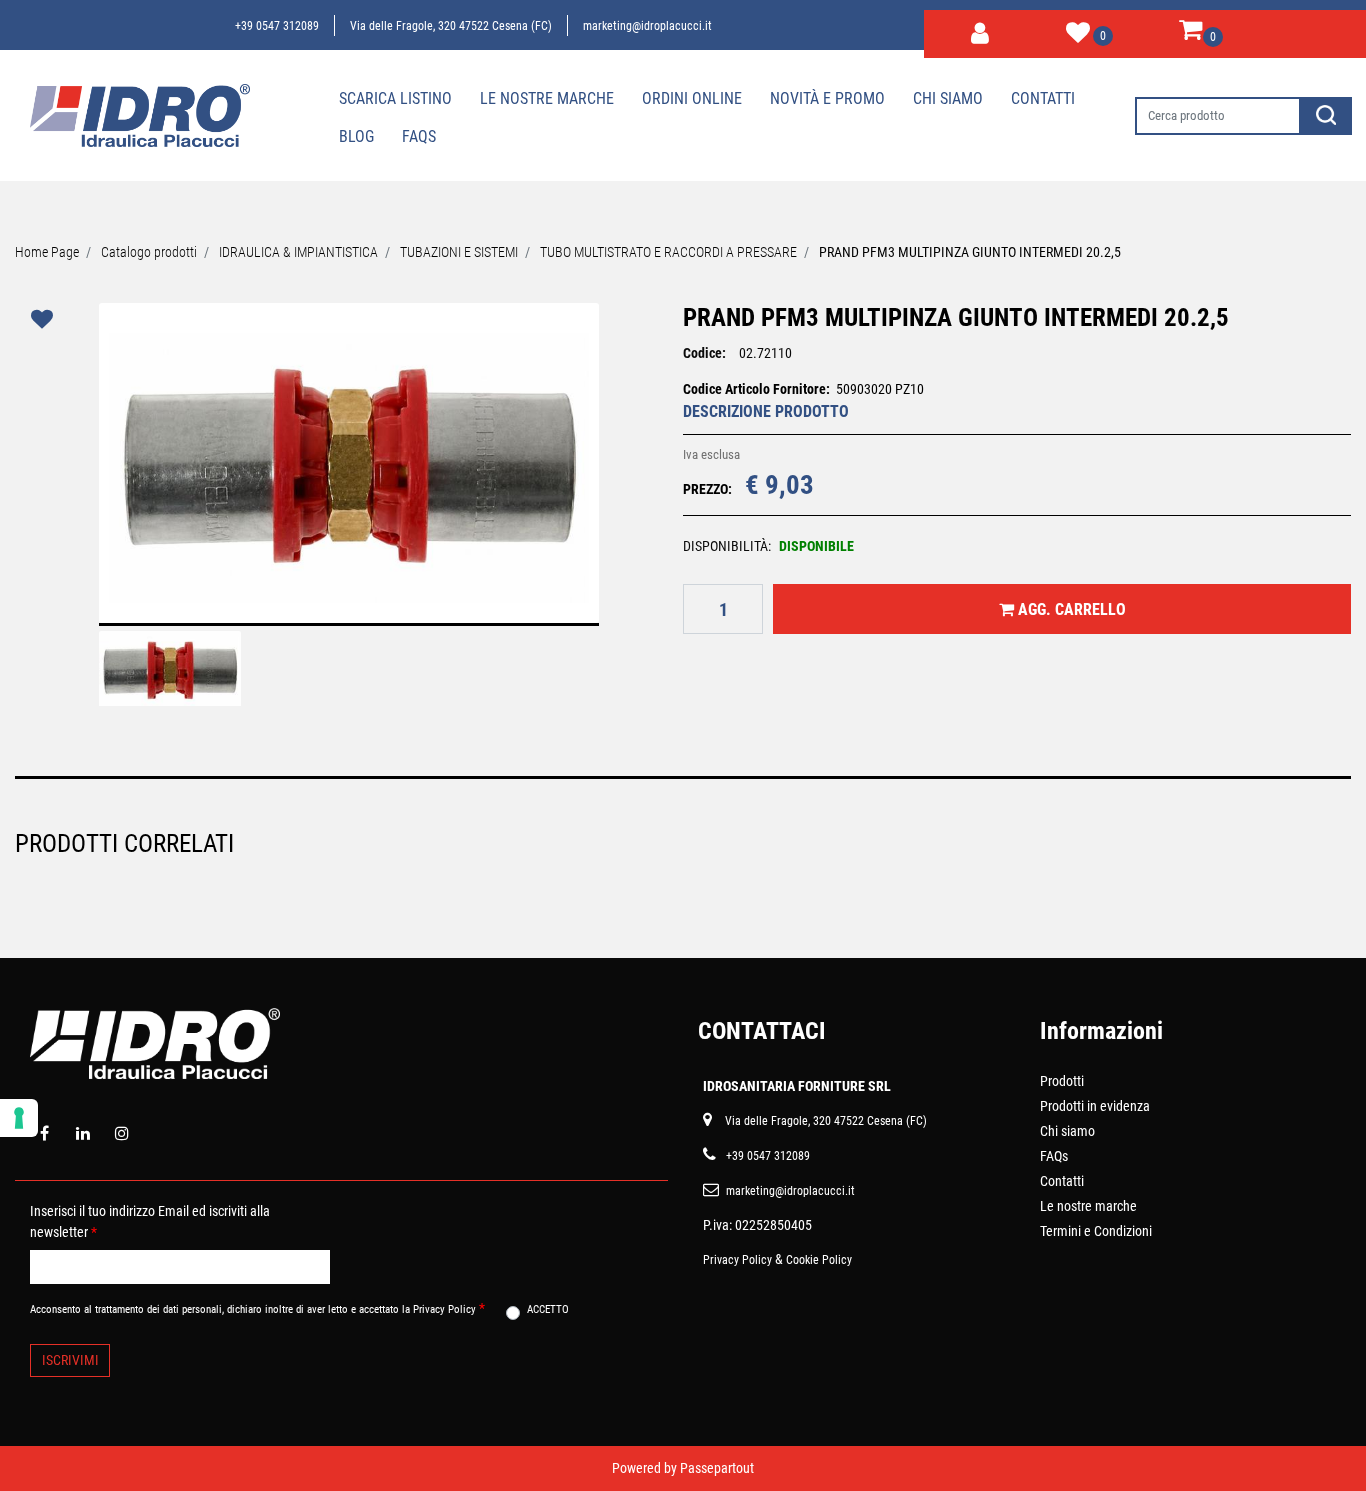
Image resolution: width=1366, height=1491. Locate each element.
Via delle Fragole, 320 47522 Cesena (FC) (451, 26)
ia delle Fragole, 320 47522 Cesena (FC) (829, 1121)
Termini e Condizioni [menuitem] (1096, 1231)
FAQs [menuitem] (1054, 1156)
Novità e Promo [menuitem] (827, 98)
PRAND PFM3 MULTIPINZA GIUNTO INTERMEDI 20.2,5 (970, 252)
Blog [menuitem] (356, 136)
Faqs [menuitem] (419, 136)
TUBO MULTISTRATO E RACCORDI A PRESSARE (668, 252)
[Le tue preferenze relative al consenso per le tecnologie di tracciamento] (19, 1118)
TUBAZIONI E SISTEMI (459, 252)
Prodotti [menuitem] (1062, 1081)
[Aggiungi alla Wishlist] (45, 319)
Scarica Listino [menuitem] (395, 98)
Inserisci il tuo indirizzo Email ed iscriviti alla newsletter (150, 1221)
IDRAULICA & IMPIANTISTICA (298, 252)
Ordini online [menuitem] (692, 98)
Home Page (47, 252)
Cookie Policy (819, 1260)
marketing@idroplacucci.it (647, 26)
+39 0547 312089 (277, 26)
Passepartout (717, 1468)
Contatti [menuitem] (1043, 98)
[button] (1326, 116)
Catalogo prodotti (149, 252)
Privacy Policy (737, 1260)
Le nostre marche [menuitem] (547, 98)
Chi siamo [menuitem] (948, 98)
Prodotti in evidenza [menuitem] (1095, 1106)
